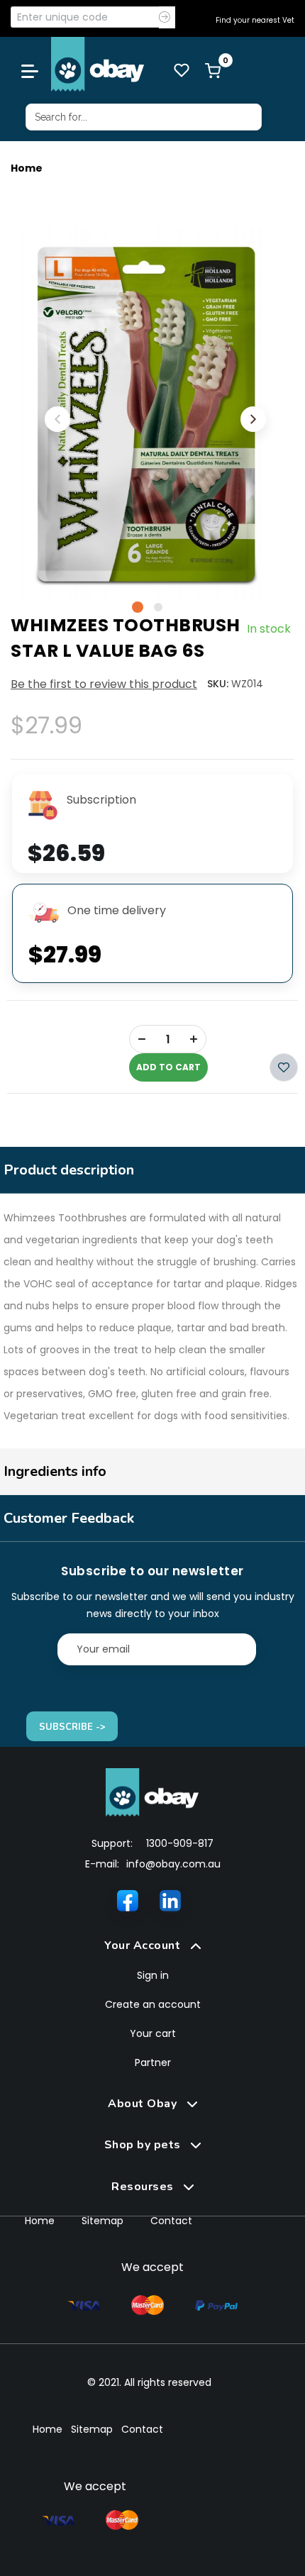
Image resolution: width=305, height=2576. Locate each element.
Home (27, 168)
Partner (153, 2063)
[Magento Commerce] (98, 64)
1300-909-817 (180, 1843)
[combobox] (144, 117)
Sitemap (102, 2221)
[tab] (152, 1946)
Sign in (153, 1975)
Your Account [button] (144, 1945)
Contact (171, 2221)
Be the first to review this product (104, 684)
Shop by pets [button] (144, 2145)
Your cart (153, 2033)
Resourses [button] (144, 2187)
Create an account (153, 2004)
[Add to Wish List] (284, 1067)
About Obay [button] (144, 2104)
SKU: (218, 684)
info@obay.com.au (173, 1864)
